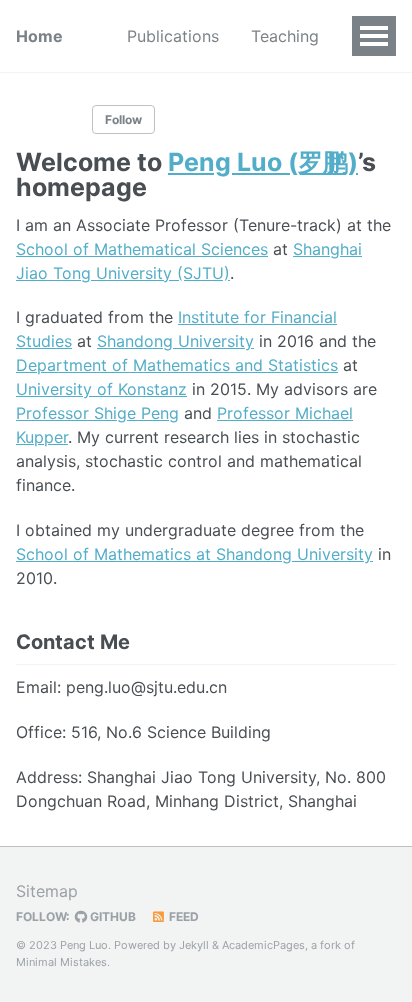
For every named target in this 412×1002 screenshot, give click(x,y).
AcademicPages (263, 945)
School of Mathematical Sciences (142, 249)
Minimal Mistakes (61, 962)
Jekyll (194, 945)
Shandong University (175, 341)
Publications (173, 36)
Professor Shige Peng (97, 413)
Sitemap (47, 891)
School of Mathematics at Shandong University (194, 554)
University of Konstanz (101, 389)
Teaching (285, 36)
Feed (182, 916)
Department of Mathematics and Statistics (177, 365)
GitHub (111, 916)
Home (39, 36)
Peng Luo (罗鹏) (263, 162)
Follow (123, 119)
